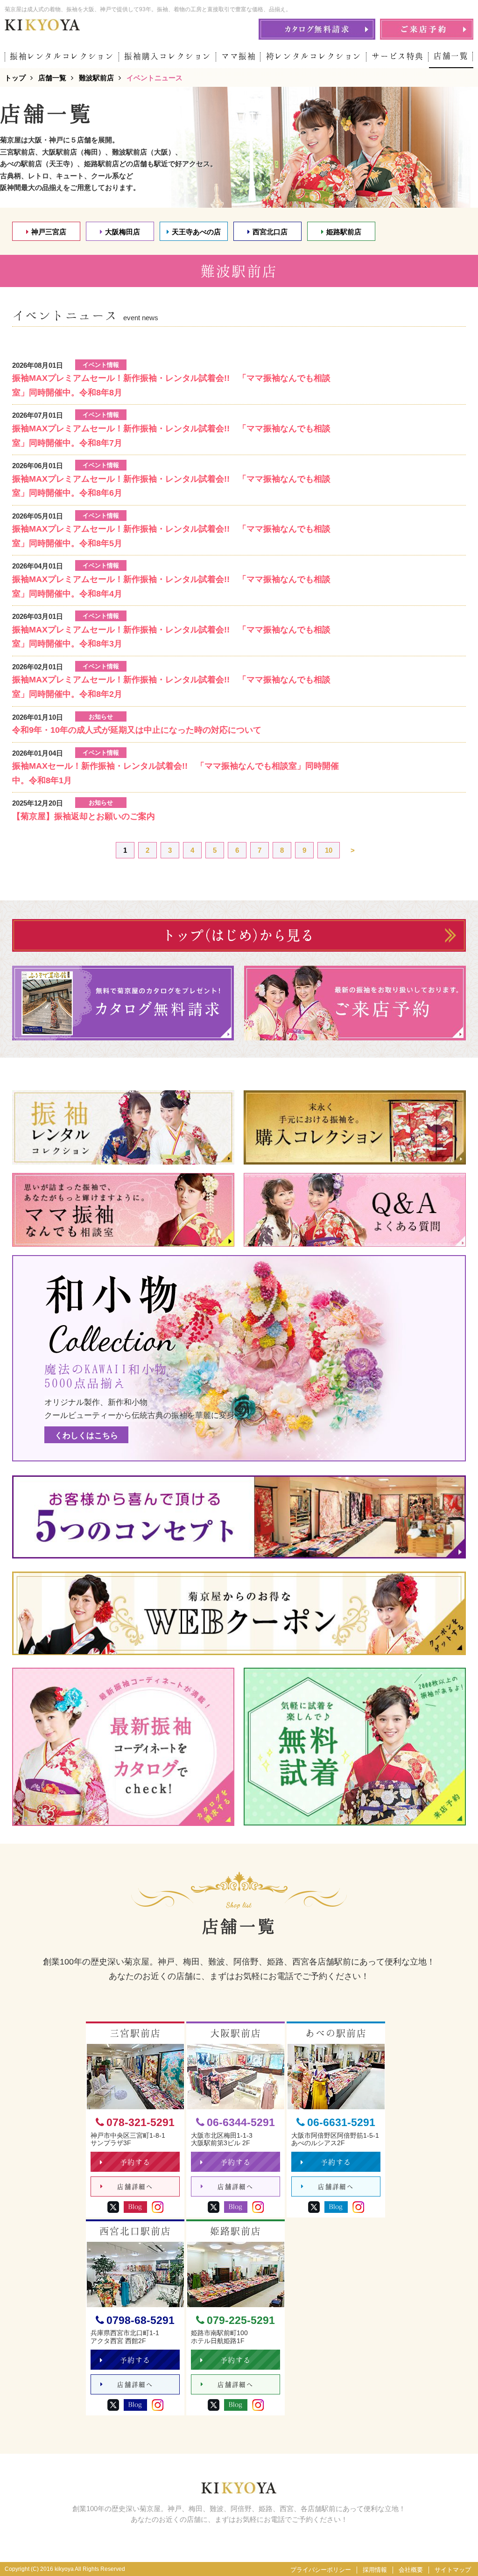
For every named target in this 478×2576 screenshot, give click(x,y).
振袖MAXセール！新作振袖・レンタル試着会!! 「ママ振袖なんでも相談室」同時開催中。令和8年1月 (176, 773)
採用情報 (375, 2570)
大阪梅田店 (123, 232)
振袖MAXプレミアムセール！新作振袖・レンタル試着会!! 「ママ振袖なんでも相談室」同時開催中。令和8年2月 (171, 687)
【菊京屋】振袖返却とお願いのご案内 (84, 816)
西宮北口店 (270, 232)
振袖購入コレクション (168, 56)
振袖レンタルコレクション (62, 56)
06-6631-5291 (341, 2123)
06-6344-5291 (241, 2123)
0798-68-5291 (141, 2320)
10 (329, 850)
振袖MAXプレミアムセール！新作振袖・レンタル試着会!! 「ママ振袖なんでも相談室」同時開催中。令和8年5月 (171, 536)
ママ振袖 (239, 56)
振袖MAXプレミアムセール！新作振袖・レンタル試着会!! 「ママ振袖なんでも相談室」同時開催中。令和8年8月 (171, 385)
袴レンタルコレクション (314, 56)
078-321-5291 (141, 2123)
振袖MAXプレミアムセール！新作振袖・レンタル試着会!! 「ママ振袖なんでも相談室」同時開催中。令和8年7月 (171, 436)
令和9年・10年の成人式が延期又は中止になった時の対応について (137, 730)
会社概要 (411, 2570)
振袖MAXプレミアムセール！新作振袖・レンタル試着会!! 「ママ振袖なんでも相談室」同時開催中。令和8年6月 (171, 486)
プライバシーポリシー (321, 2570)
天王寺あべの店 (196, 232)
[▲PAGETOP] (455, 2553)
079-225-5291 (241, 2320)
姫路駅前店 (344, 232)
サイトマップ (453, 2570)
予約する (135, 2162)
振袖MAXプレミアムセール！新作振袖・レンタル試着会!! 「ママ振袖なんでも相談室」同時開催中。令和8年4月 (171, 586)
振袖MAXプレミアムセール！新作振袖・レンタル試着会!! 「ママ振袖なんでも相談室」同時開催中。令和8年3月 (171, 637)
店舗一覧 (451, 56)
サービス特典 (398, 56)
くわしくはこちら (86, 1435)
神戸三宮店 (49, 232)
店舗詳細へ (135, 2187)
